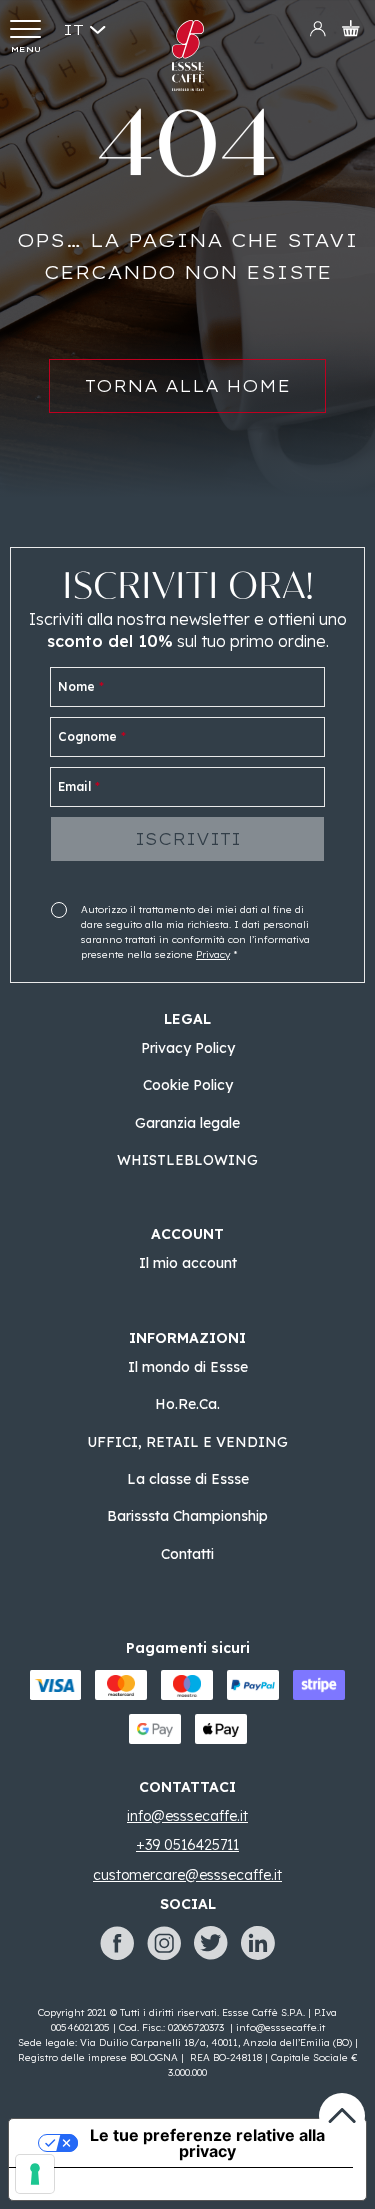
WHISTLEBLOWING (187, 1160)
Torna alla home (187, 386)
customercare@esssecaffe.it (187, 1875)
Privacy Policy (188, 1048)
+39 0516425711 (187, 1845)
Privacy (213, 954)
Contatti (187, 1554)
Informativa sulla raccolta (123, 2184)
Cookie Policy (188, 1085)
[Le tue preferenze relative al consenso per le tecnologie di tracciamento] (35, 2174)
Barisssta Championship (187, 1516)
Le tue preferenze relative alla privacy (207, 2143)
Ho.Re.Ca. (187, 1404)
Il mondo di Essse (188, 1367)
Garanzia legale (187, 1123)
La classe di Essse (188, 1479)
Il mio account (188, 1263)
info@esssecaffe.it (280, 2027)
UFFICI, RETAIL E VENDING (187, 1442)
